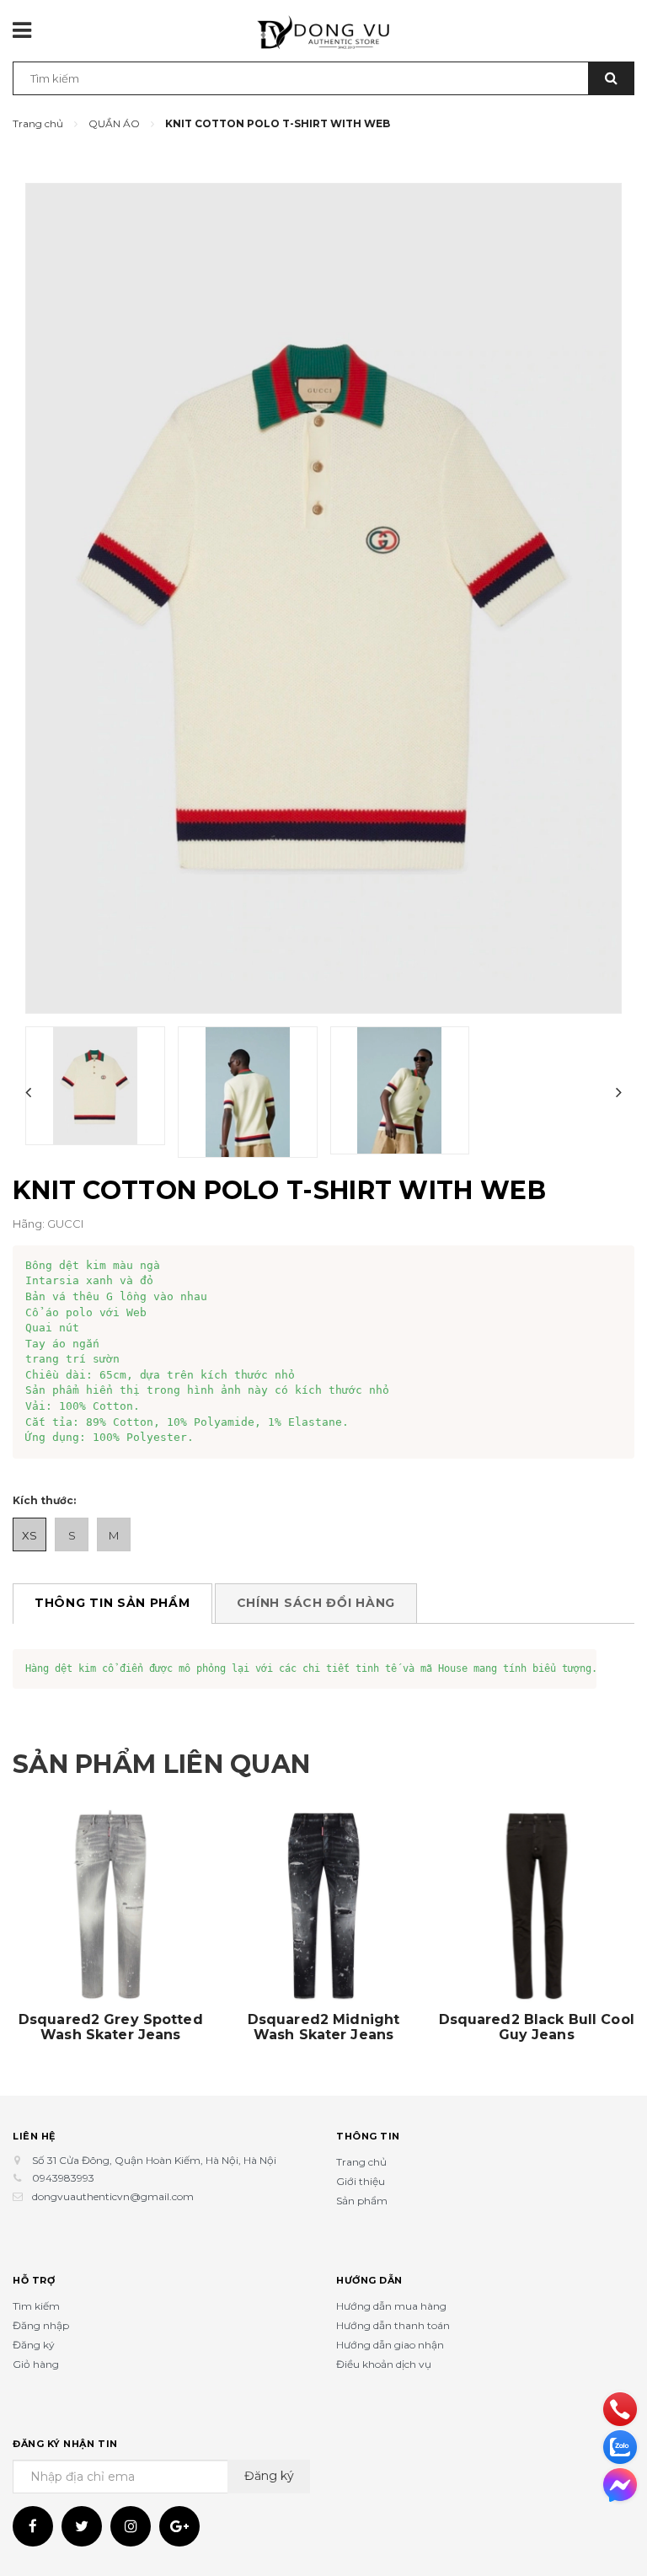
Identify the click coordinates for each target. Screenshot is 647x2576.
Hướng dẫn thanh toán (393, 2325)
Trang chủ (361, 2162)
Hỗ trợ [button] (34, 2280)
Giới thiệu (361, 2181)
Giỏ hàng (36, 2364)
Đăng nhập (41, 2325)
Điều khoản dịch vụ (384, 2364)
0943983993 (63, 2178)
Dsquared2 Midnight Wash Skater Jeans (323, 2027)
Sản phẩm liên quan (161, 1764)
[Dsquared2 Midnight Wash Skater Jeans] (324, 1906)
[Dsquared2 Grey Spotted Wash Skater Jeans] (111, 1906)
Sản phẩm (362, 2201)
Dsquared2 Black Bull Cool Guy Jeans (537, 2027)
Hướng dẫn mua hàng (391, 2306)
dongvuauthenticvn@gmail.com (113, 2196)
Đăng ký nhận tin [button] (65, 2444)
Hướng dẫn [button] (369, 2280)
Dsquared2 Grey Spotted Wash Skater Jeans (111, 2027)
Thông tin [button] (368, 2136)
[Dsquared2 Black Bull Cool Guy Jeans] (536, 1906)
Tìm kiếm (36, 2306)
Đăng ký (34, 2345)
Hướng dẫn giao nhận (390, 2345)
